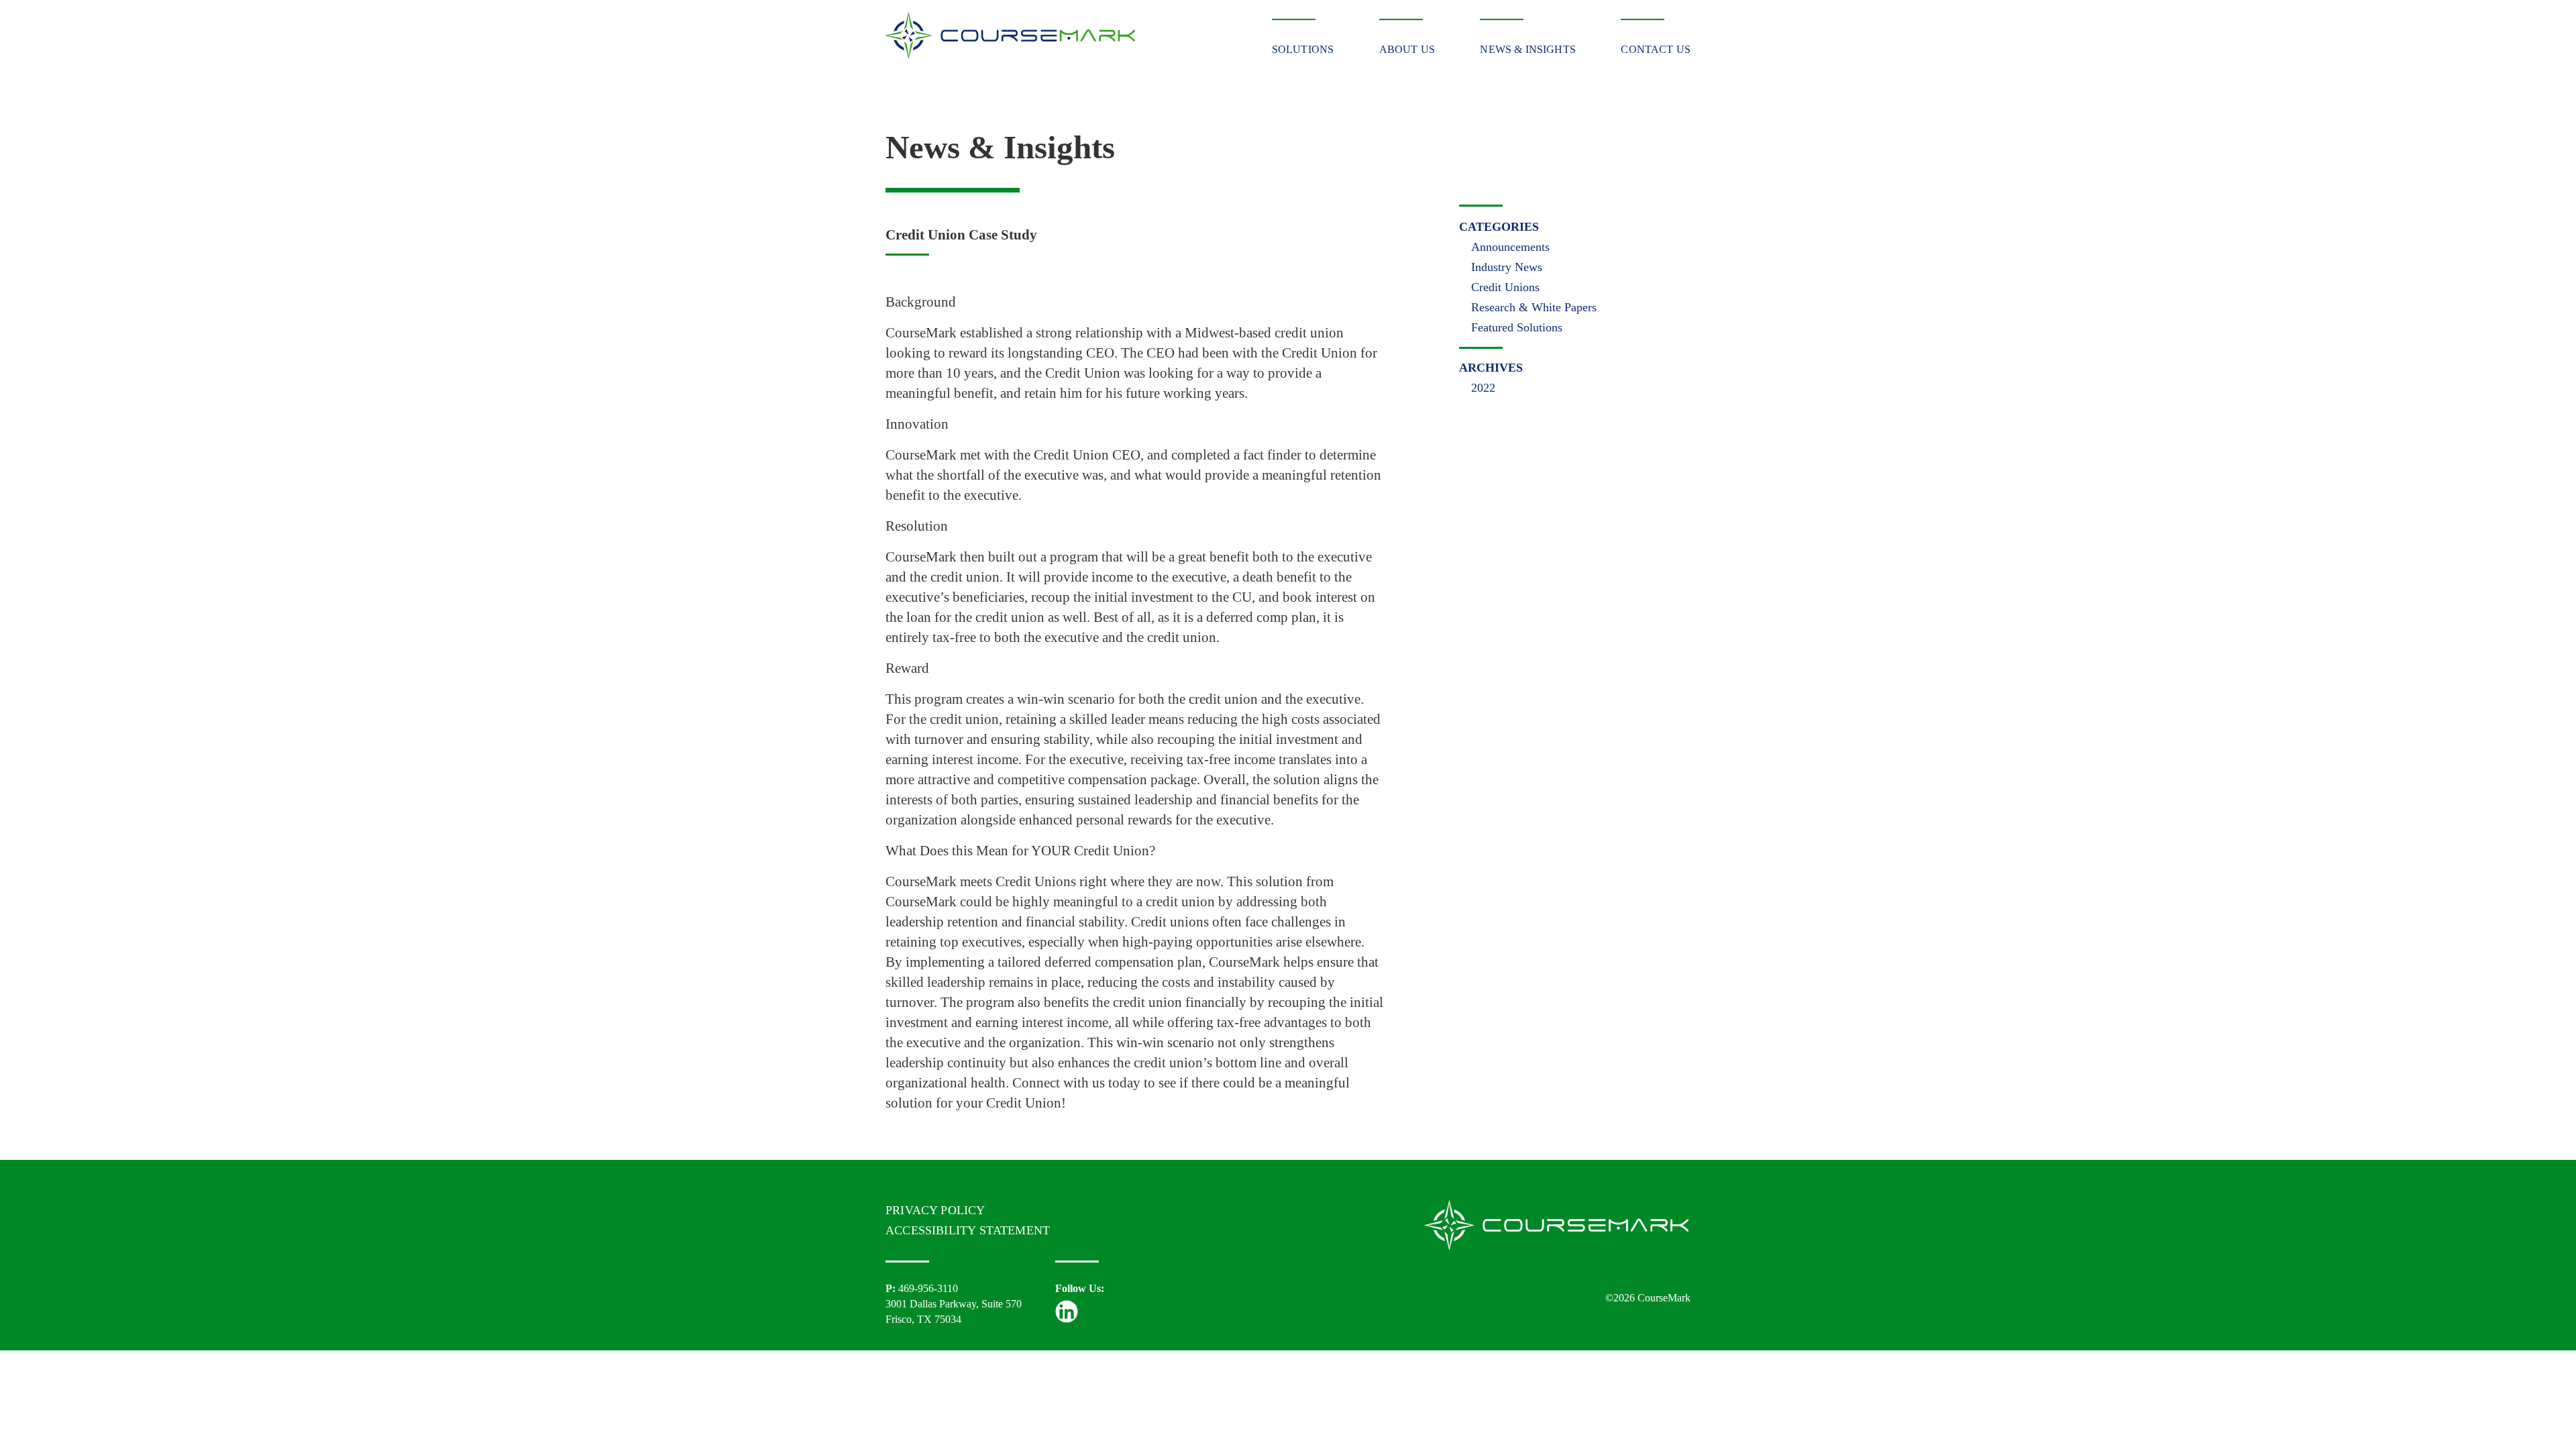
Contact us (1656, 49)
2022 (1483, 388)
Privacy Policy (935, 1210)
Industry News (1507, 267)
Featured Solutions (1517, 327)
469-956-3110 (928, 1288)
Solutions (1303, 49)
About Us (1407, 49)
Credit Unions (1505, 287)
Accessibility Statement (968, 1230)
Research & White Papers (1534, 307)
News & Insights (1527, 49)
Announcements (1510, 247)
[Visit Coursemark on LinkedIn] (1067, 1319)
